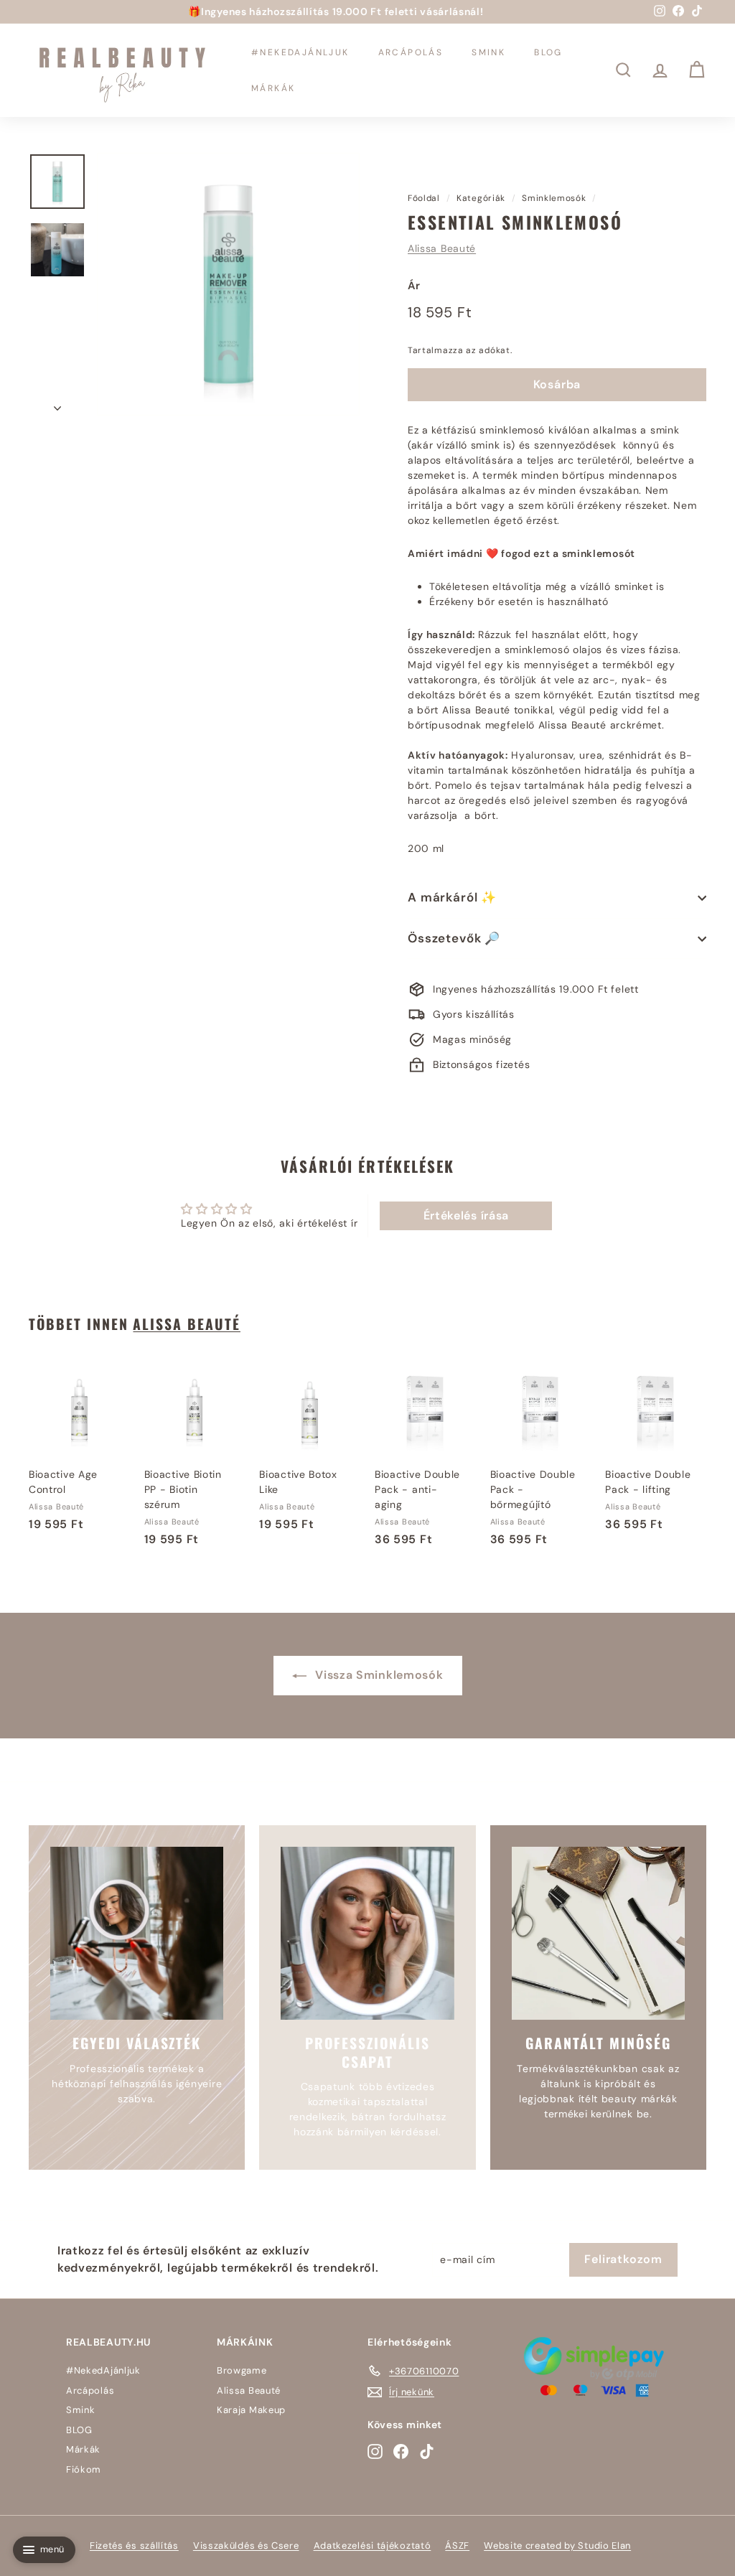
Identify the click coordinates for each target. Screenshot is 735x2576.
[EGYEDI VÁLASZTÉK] (137, 1933)
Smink (488, 52)
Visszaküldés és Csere (246, 2545)
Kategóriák (481, 198)
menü (52, 2549)
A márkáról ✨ (452, 897)
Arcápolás (411, 52)
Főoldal (424, 198)
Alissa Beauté (442, 248)
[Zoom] (228, 284)
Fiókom (84, 2469)
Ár (414, 286)
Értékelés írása (467, 1216)
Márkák (273, 88)
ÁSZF (457, 2545)
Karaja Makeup (251, 2410)
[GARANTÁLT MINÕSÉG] (598, 1933)
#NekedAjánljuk (300, 52)
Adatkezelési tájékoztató (373, 2545)
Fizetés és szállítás (134, 2545)
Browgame (242, 2370)
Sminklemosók (554, 198)
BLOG (548, 52)
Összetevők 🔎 (454, 938)
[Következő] (57, 404)
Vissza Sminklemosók (378, 1675)
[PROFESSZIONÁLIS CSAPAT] (367, 1933)
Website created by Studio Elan (557, 2545)
